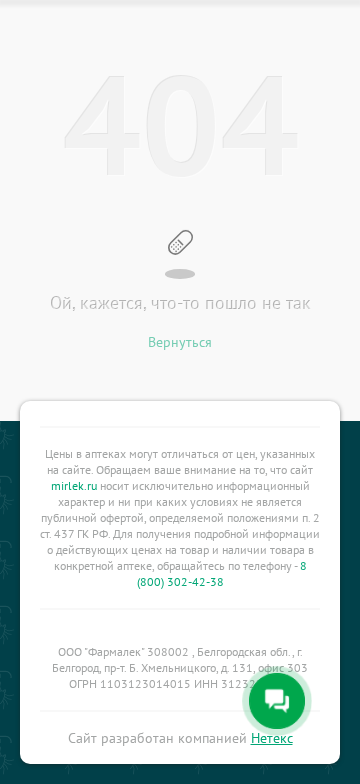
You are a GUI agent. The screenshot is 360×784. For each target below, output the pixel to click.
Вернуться (180, 342)
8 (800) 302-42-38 (222, 573)
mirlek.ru (74, 485)
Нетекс (272, 738)
